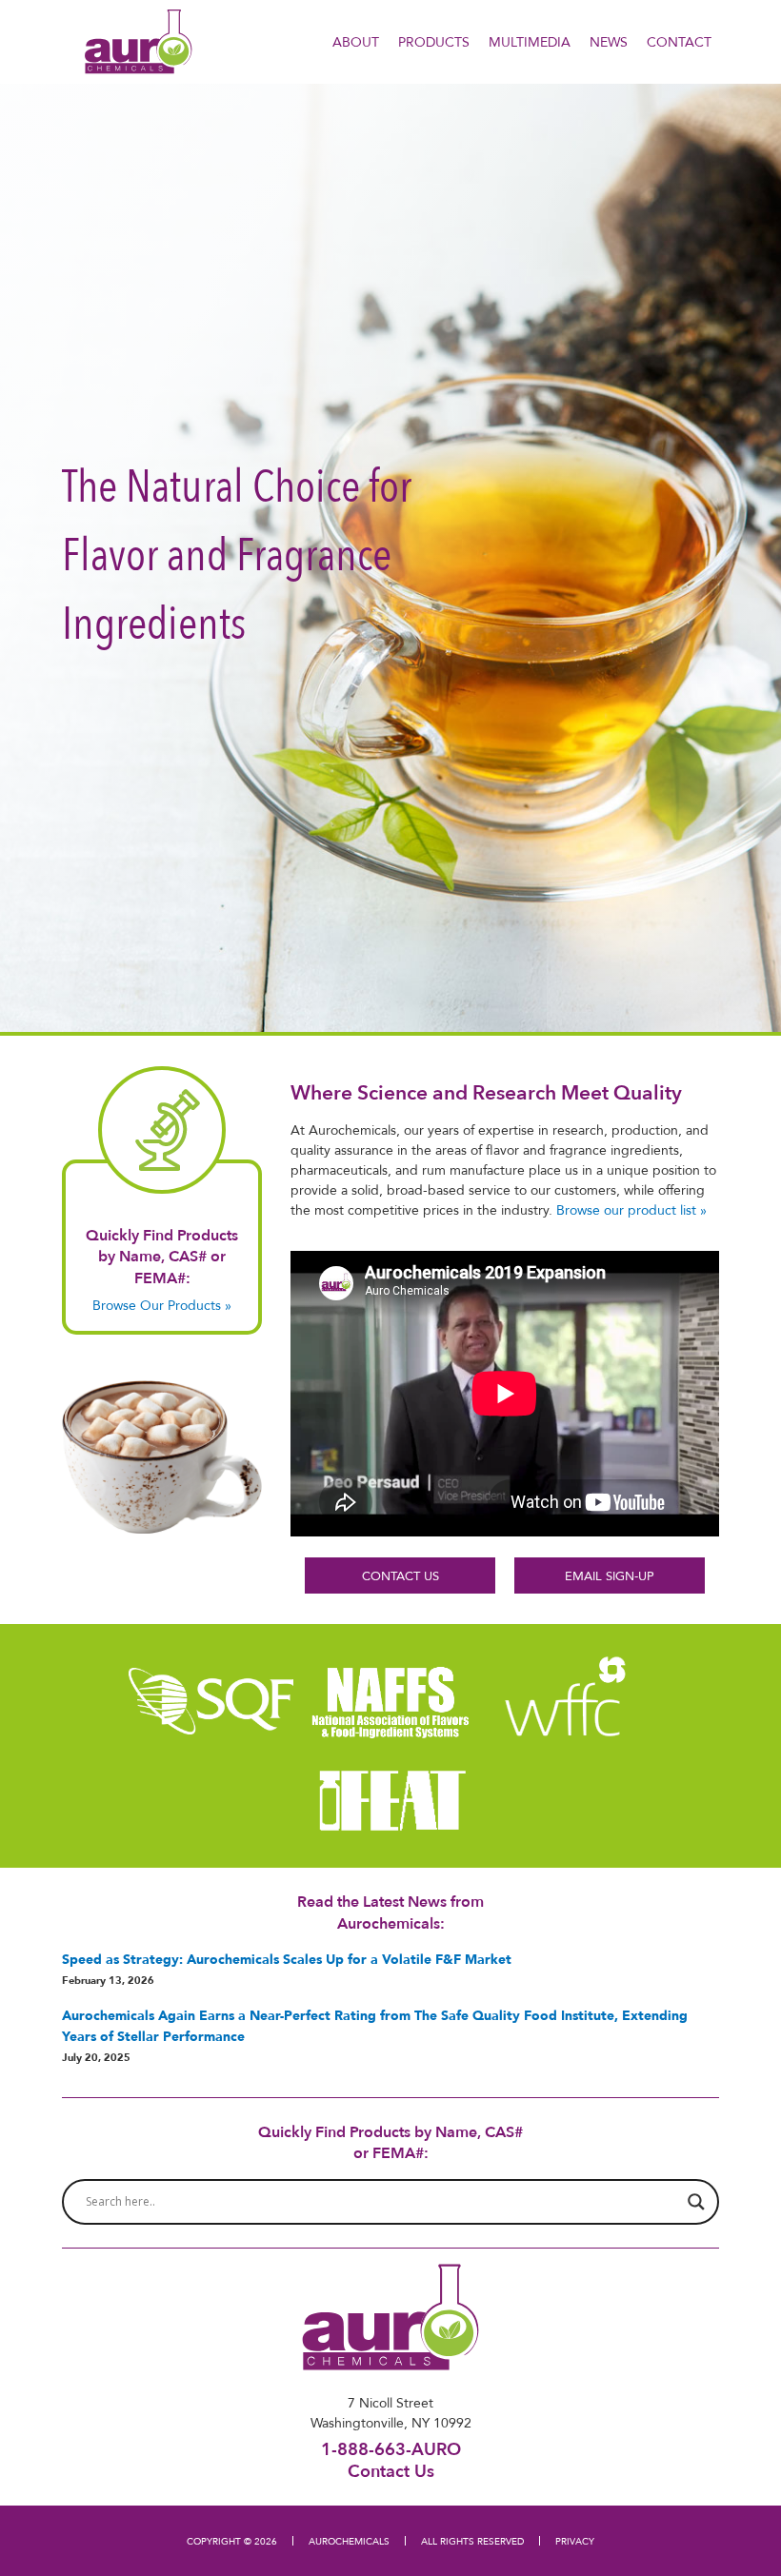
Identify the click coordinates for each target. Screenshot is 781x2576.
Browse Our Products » (162, 1306)
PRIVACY (575, 2541)
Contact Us (391, 2470)
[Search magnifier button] (696, 2202)
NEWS (609, 42)
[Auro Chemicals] (138, 40)
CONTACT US (401, 1575)
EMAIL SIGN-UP (610, 1575)
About (356, 42)
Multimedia (530, 42)
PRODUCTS (434, 42)
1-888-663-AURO (391, 2449)
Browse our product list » (631, 1210)
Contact (679, 42)
